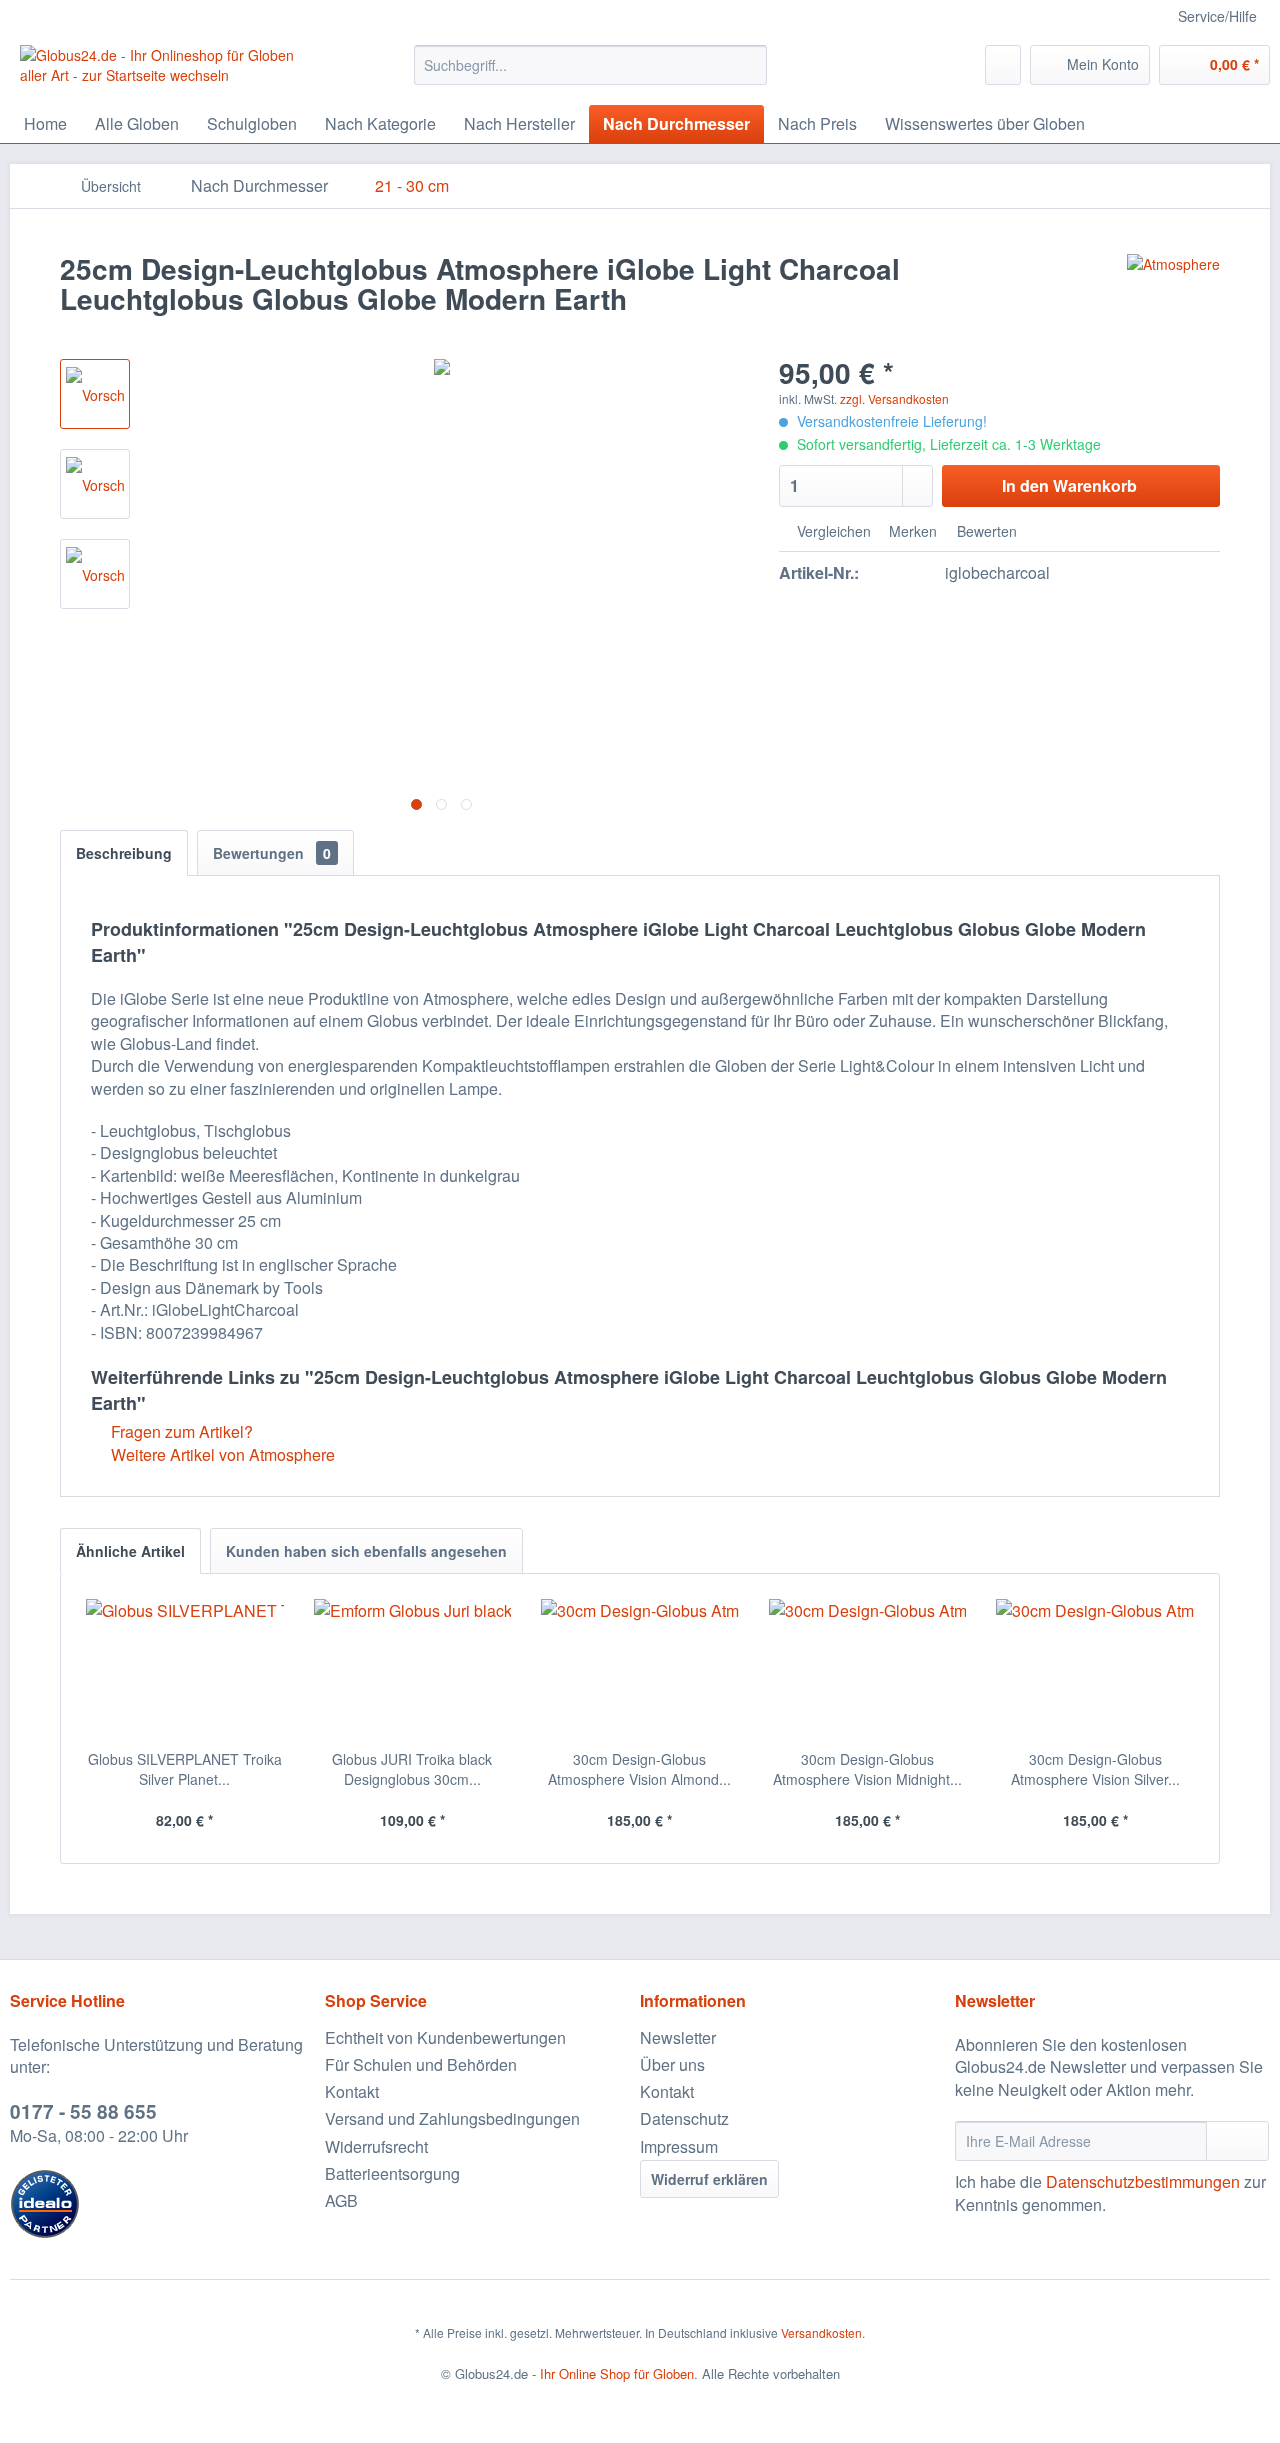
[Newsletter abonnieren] (1237, 2141)
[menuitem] (590, 65)
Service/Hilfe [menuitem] (1217, 16)
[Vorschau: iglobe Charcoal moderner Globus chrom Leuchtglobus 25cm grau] (95, 394)
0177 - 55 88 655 (83, 2111)
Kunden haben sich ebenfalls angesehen (366, 1551)
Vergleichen (832, 531)
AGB (341, 2200)
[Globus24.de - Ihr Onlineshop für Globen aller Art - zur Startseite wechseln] (171, 70)
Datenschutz (684, 2118)
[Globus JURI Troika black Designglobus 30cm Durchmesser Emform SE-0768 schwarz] (413, 1669)
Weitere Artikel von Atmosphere (221, 1454)
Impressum (679, 2146)
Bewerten (985, 531)
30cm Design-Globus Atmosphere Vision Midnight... (867, 1769)
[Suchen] (748, 65)
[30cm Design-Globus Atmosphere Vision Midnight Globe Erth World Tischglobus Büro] (868, 1669)
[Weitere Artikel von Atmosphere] (1173, 289)
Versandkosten (821, 2332)
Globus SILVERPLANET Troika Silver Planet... (185, 1769)
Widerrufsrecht (376, 2146)
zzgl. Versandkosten (894, 398)
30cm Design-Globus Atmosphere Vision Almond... (639, 1769)
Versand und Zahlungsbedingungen (452, 2118)
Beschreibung (124, 853)
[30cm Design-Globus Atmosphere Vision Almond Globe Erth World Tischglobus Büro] (640, 1669)
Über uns (672, 2064)
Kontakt (352, 2091)
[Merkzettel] (1003, 65)
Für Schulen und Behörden (421, 2064)
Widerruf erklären (709, 2179)
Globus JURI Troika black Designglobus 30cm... (412, 1769)
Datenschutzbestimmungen (1143, 2181)
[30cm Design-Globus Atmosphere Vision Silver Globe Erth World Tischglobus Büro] (1095, 1669)
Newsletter (678, 2037)
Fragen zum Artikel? (180, 1431)
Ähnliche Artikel (130, 1551)
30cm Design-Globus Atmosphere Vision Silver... (1095, 1769)
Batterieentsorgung (392, 2173)
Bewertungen (272, 853)
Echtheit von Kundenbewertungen (445, 2037)
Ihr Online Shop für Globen (617, 2373)
